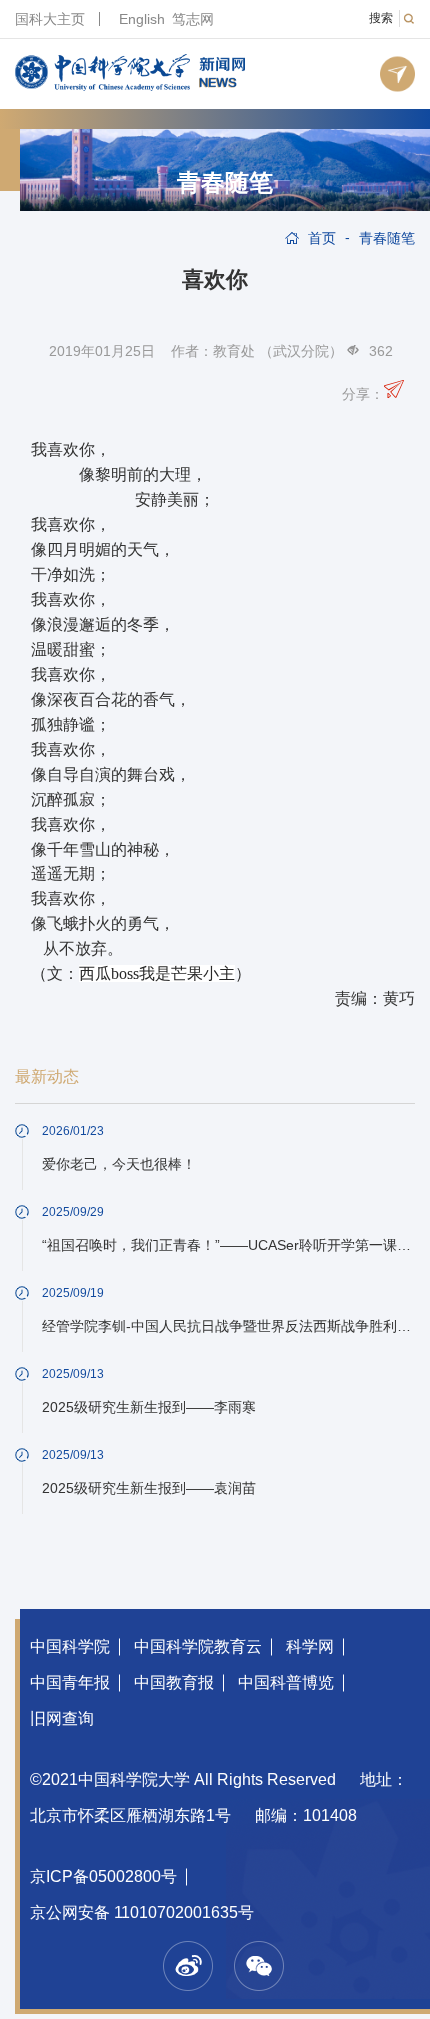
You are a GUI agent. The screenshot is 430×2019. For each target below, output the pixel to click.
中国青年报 (70, 1682)
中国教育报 (174, 1682)
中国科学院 (70, 1646)
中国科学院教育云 (198, 1646)
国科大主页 (50, 19)
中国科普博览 (286, 1682)
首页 (322, 238)
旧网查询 (62, 1718)
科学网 (310, 1646)
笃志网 (193, 19)
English (142, 19)
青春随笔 (225, 183)
